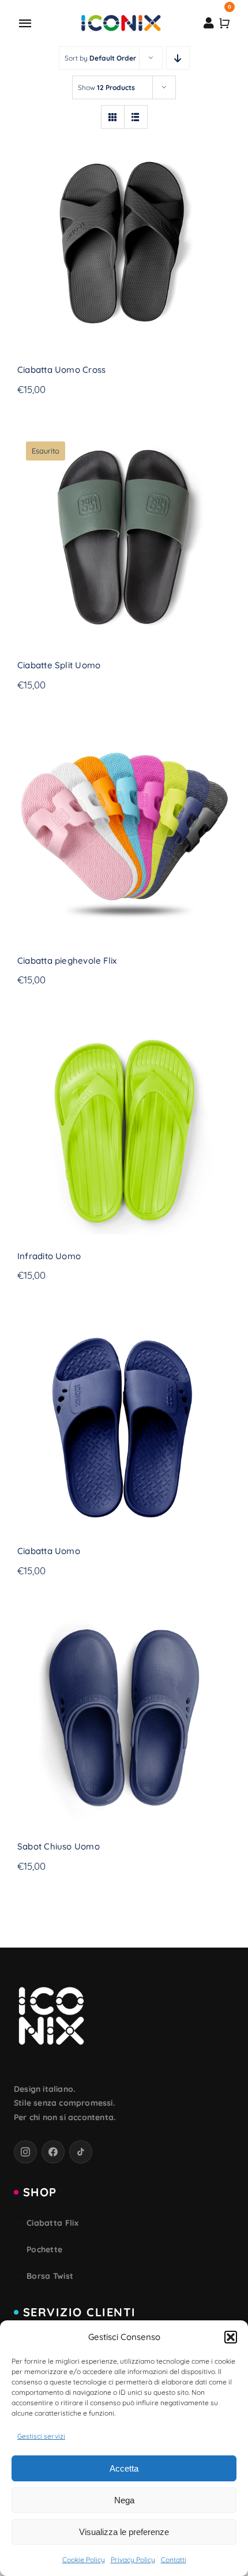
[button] (231, 2337)
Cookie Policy (84, 2560)
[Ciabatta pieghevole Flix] (124, 832)
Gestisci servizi (41, 2436)
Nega (124, 2500)
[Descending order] (178, 58)
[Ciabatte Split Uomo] (124, 537)
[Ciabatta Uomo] (124, 1422)
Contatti (174, 2560)
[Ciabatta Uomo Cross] (124, 241)
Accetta (124, 2468)
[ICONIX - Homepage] (51, 2017)
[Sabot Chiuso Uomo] (124, 1718)
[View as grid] (113, 117)
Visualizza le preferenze (124, 2532)
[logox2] (121, 18)
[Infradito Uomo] (124, 1127)
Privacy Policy (133, 2560)
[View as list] (136, 117)
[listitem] (25, 2152)
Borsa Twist (50, 2276)
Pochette (44, 2249)
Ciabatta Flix (52, 2223)
